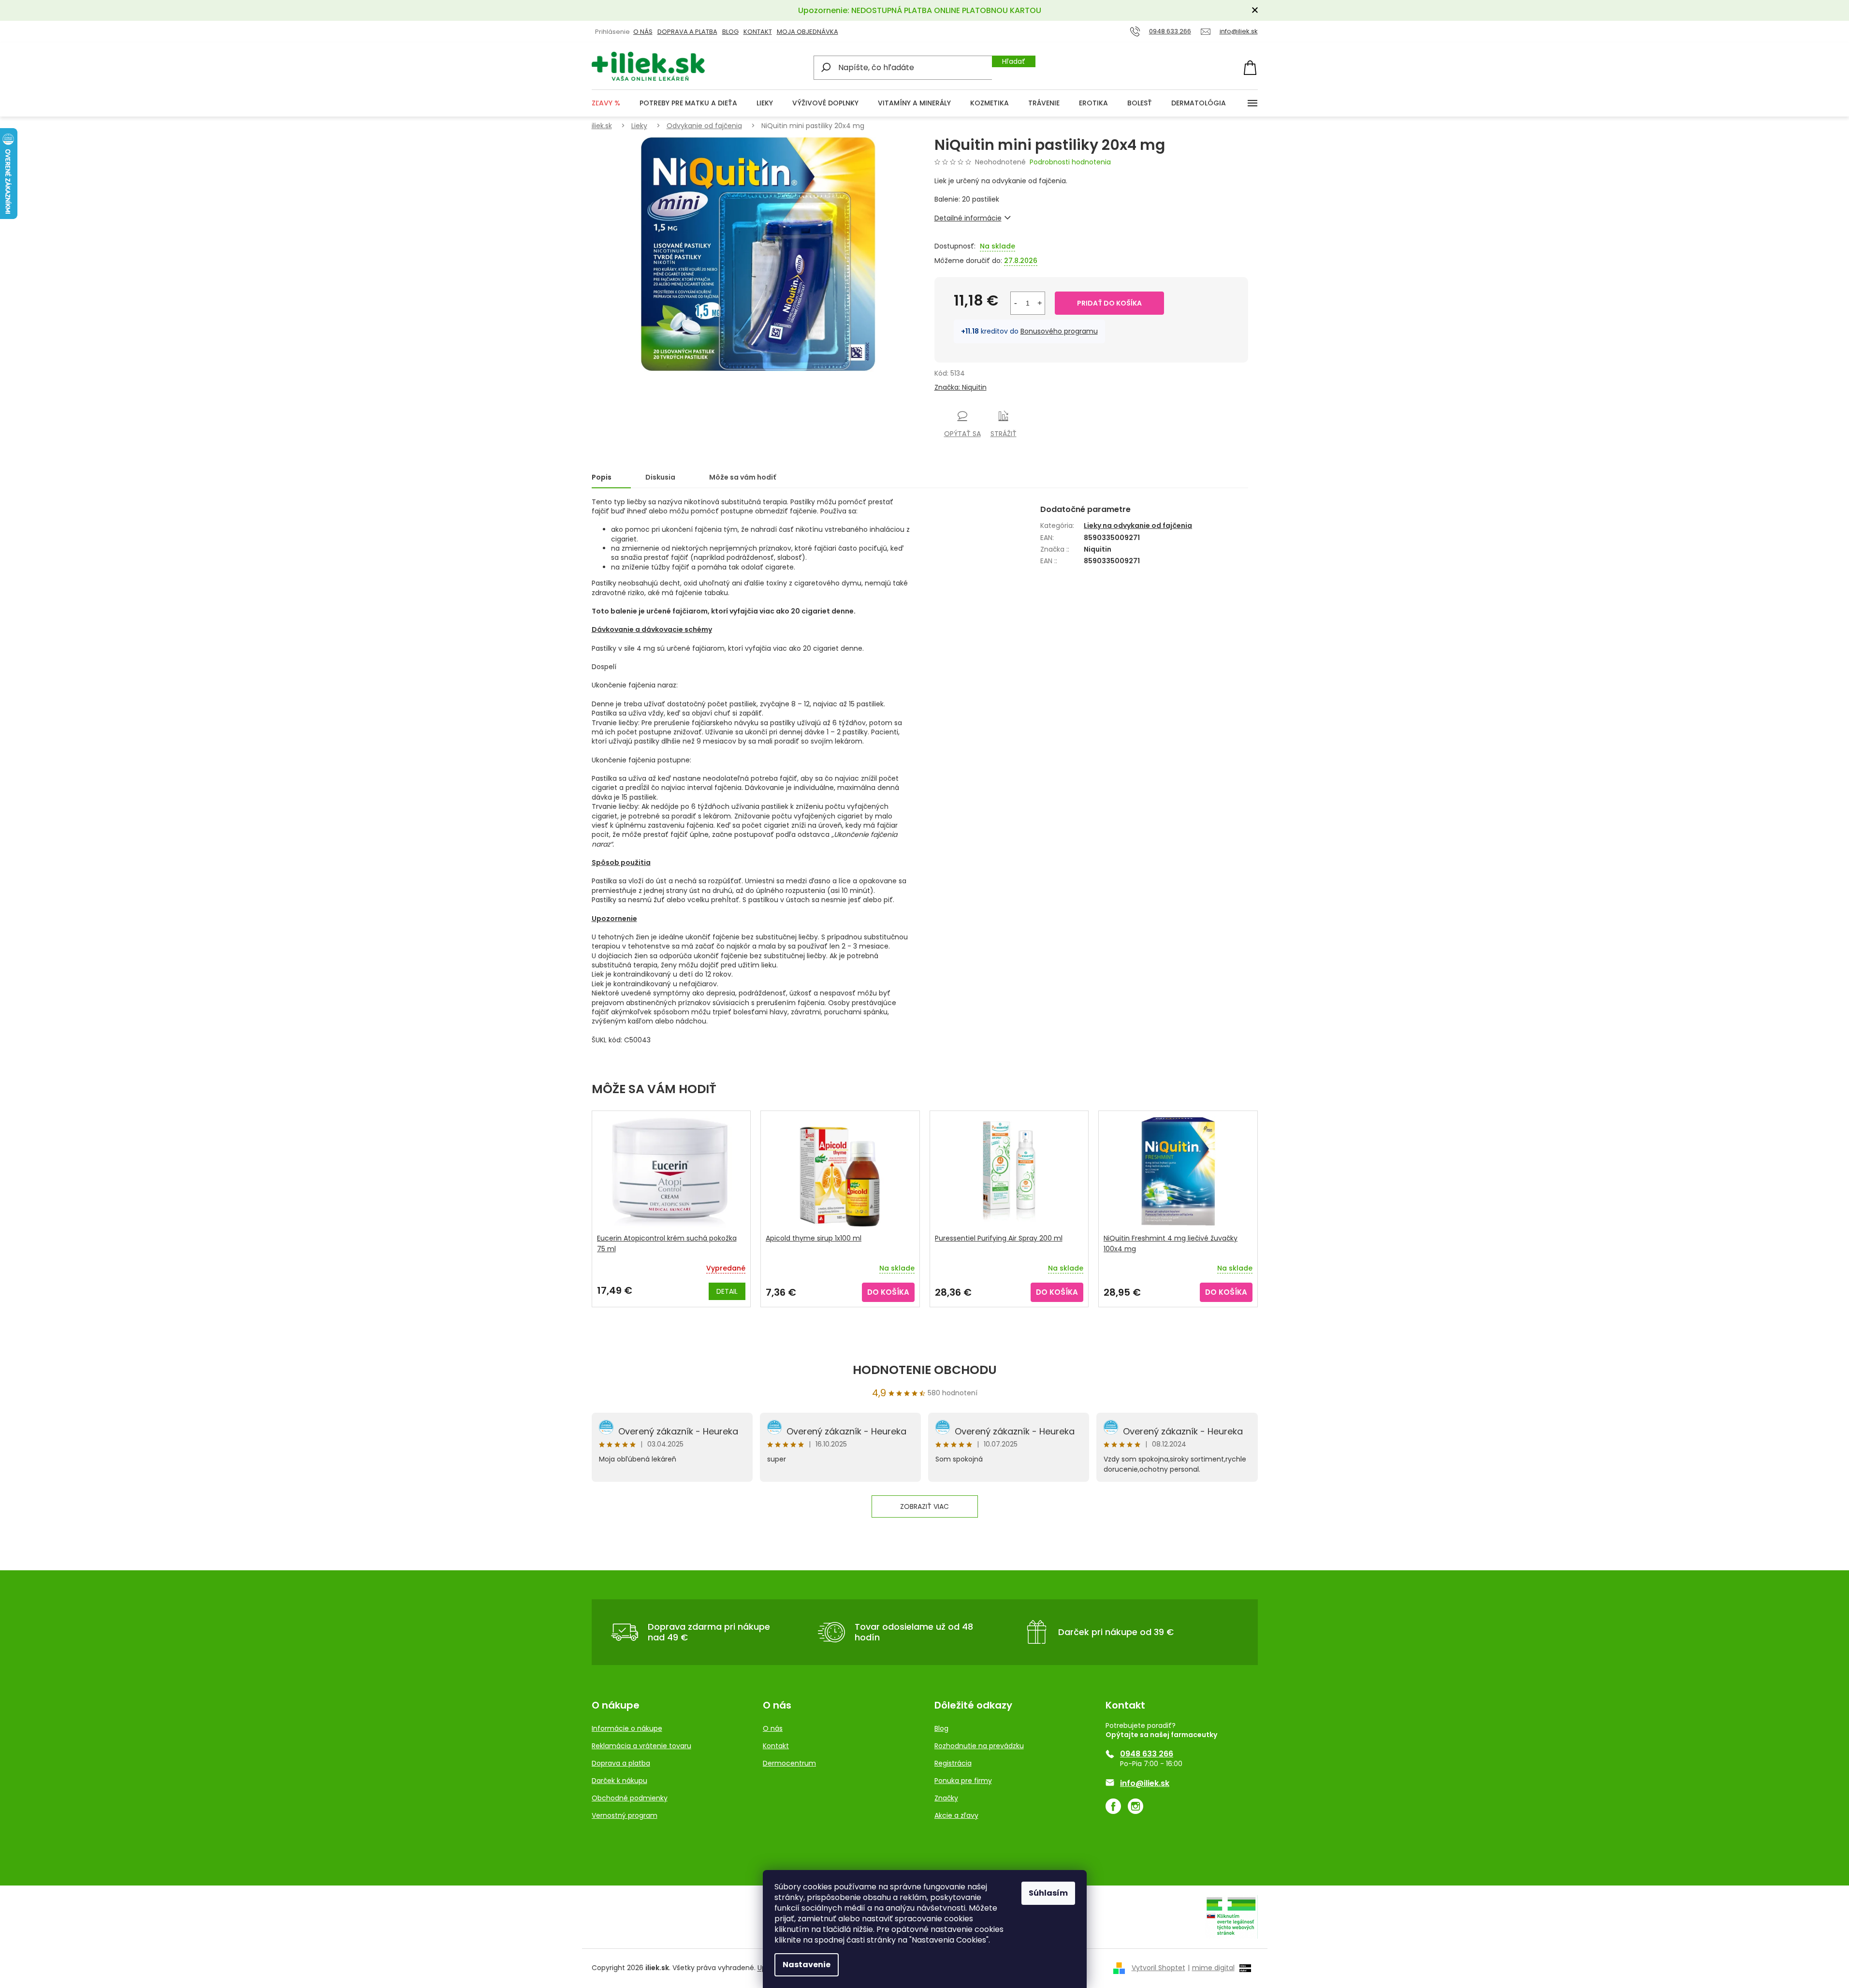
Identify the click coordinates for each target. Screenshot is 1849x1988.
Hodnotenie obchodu (925, 1370)
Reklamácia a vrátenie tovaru (641, 1746)
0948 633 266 (1147, 1754)
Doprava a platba (687, 32)
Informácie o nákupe (627, 1728)
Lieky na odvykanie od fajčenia (1138, 526)
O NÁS (643, 32)
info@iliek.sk (1145, 1783)
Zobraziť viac (924, 1506)
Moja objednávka (808, 32)
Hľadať (1014, 61)
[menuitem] (606, 103)
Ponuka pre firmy (963, 1781)
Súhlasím (1048, 1893)
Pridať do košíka (1109, 303)
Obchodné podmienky (630, 1798)
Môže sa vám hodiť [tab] (743, 477)
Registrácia (953, 1763)
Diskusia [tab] (660, 477)
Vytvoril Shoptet (1158, 1968)
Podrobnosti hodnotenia (1070, 162)
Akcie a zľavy (956, 1815)
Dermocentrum (789, 1763)
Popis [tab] (602, 477)
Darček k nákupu (619, 1781)
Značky (946, 1798)
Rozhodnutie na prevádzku (979, 1746)
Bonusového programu (1059, 331)
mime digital (1211, 1968)
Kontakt (776, 1746)
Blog (730, 32)
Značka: (961, 387)
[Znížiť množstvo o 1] (1016, 303)
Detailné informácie (968, 218)
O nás (773, 1728)
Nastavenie (807, 1965)
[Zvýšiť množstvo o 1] (1040, 303)
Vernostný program (625, 1815)
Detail (727, 1291)
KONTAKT (758, 32)
